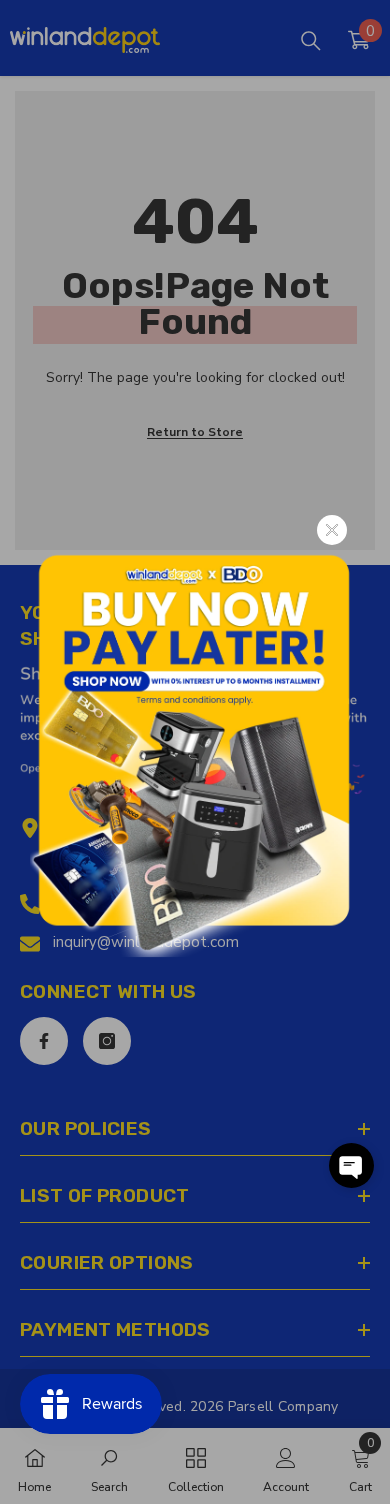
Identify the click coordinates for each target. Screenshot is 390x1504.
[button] (351, 1165)
